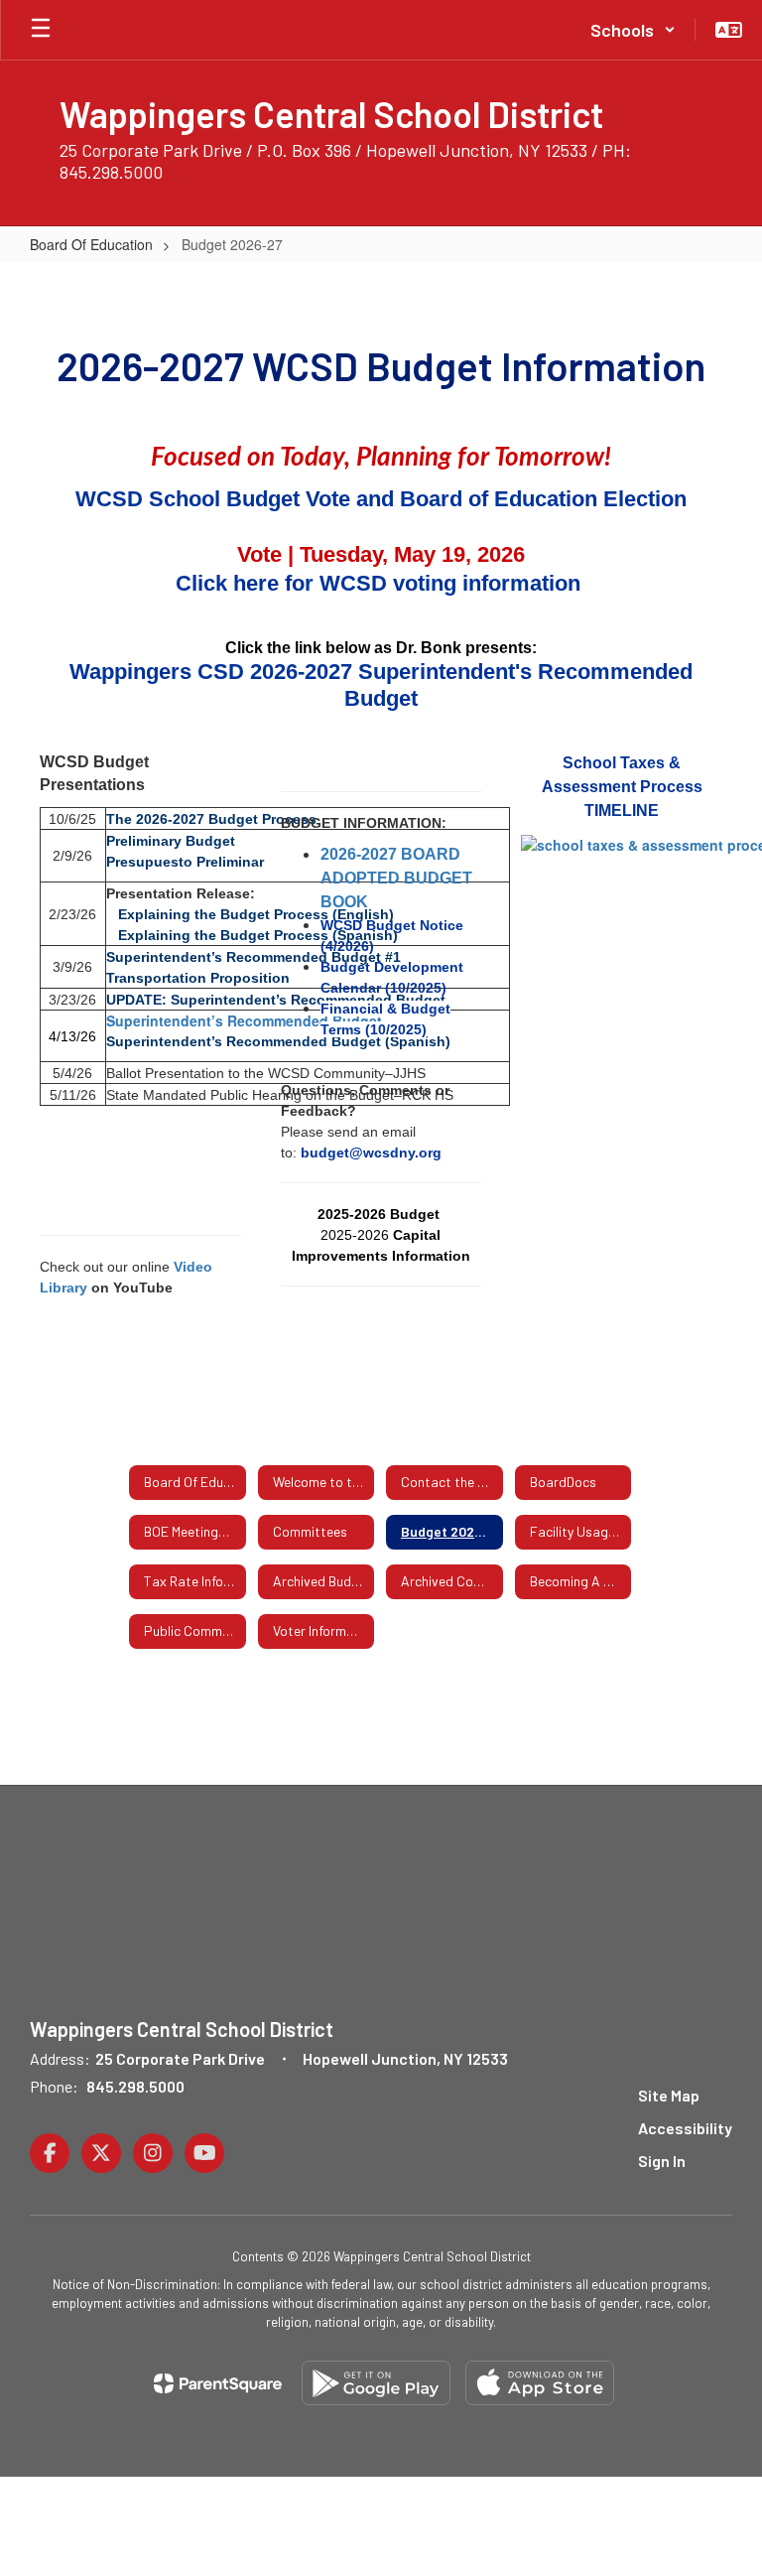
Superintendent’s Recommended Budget (244, 1020)
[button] (633, 30)
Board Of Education (91, 244)
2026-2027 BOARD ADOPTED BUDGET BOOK (396, 878)
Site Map (669, 2095)
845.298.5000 (135, 2086)
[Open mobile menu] (41, 30)
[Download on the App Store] (540, 2383)
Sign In (662, 2161)
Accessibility (685, 2128)
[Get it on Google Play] (376, 2383)
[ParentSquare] (218, 2383)
